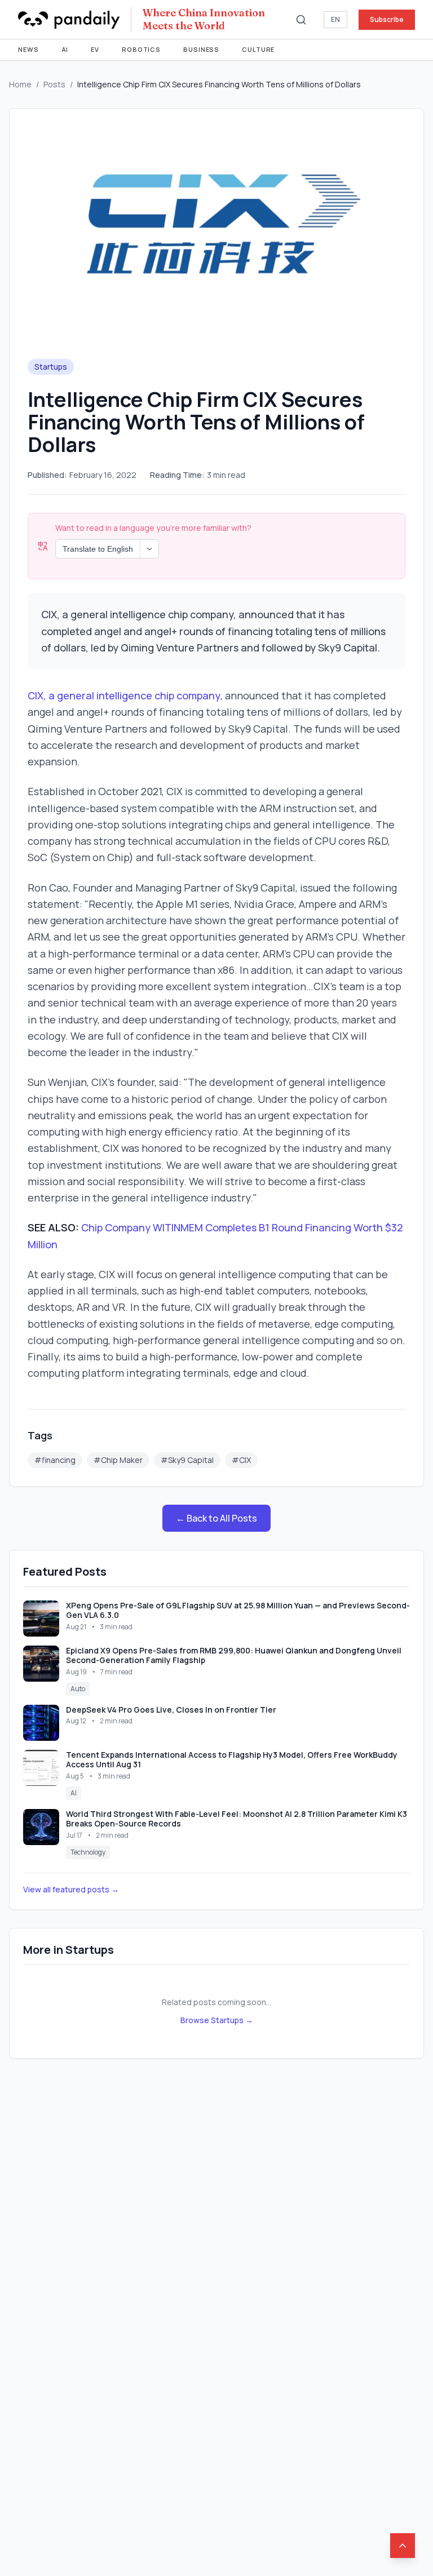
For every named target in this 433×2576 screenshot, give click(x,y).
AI (65, 49)
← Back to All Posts (216, 1518)
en (335, 19)
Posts (54, 84)
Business (201, 49)
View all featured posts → (71, 1889)
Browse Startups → (217, 2020)
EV (95, 49)
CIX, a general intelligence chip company (124, 695)
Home (20, 84)
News (28, 49)
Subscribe (387, 19)
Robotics (141, 49)
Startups (51, 367)
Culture (258, 49)
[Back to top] (403, 2546)
